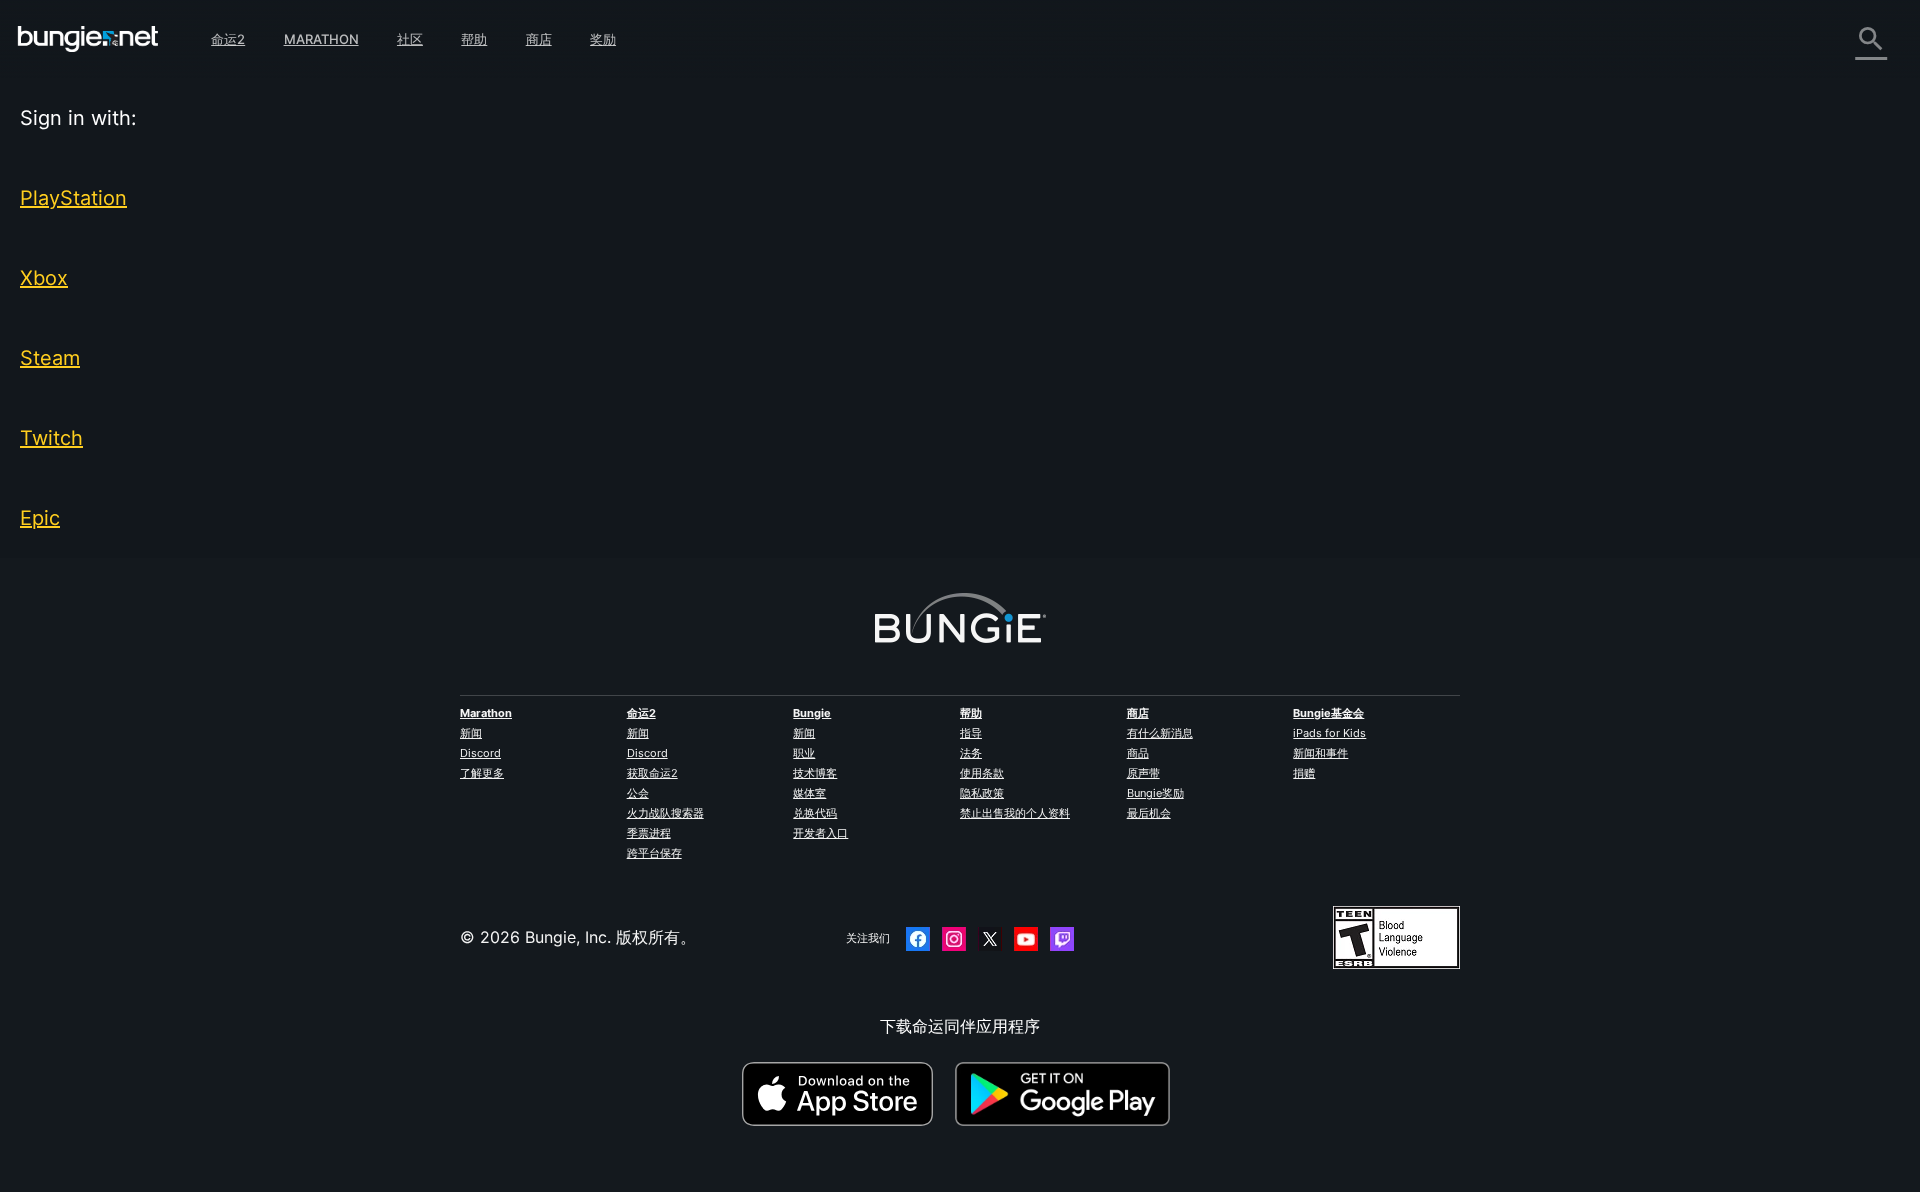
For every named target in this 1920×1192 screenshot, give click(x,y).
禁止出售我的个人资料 (1015, 813)
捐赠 (1304, 773)
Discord (480, 753)
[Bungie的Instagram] (954, 939)
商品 (1138, 753)
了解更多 (482, 773)
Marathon (321, 39)
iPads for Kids (1329, 733)
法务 (971, 753)
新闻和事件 (1320, 753)
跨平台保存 (654, 853)
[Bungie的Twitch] (1062, 939)
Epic (40, 518)
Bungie (812, 713)
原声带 (1143, 773)
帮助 (474, 39)
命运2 (228, 39)
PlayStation (73, 198)
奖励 (603, 39)
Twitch (51, 438)
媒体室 (809, 793)
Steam (50, 358)
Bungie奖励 (1155, 793)
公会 (638, 793)
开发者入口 (820, 833)
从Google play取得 (1067, 1094)
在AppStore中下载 (846, 1094)
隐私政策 (982, 793)
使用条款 (982, 773)
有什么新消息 (1160, 733)
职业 (804, 753)
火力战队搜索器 (665, 813)
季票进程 (649, 833)
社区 (410, 39)
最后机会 (1149, 813)
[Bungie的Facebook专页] (918, 939)
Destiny (88, 39)
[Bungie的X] (990, 939)
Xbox (44, 278)
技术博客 (815, 773)
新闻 (471, 733)
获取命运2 (652, 773)
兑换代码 (815, 813)
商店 (539, 39)
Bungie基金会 (1328, 713)
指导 (971, 733)
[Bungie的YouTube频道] (1026, 939)
